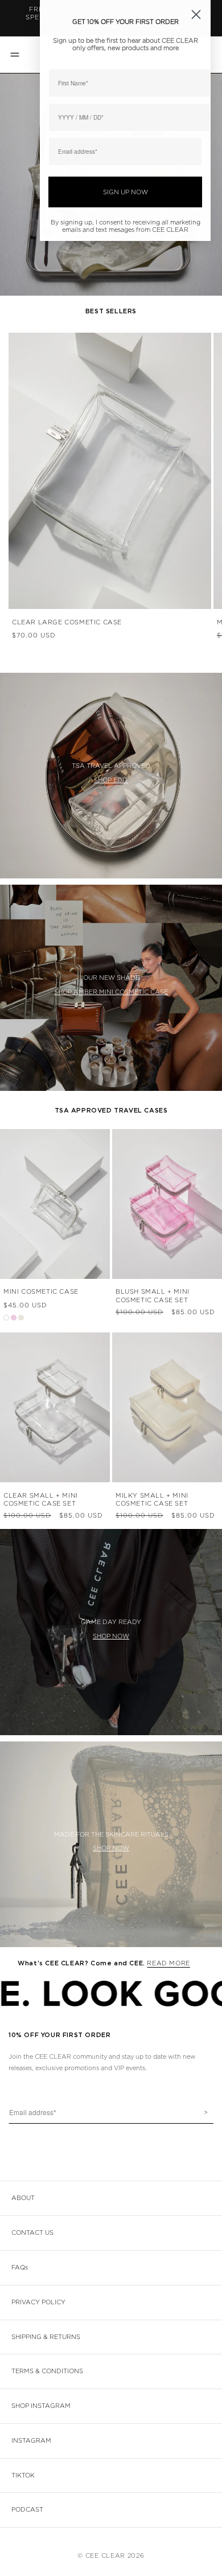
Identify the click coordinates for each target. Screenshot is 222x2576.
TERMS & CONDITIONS (47, 2371)
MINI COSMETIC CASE (41, 1292)
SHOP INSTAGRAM (41, 2406)
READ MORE (168, 1963)
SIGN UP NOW (126, 192)
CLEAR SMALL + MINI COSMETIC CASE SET (41, 1500)
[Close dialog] (196, 15)
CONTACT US (32, 2233)
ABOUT (23, 2198)
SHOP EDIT (111, 780)
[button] (14, 55)
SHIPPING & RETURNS (46, 2337)
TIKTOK (23, 2475)
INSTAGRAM (31, 2441)
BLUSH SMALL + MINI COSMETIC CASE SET (153, 1296)
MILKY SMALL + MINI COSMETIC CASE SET (152, 1500)
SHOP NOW (111, 1636)
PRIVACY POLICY (38, 2302)
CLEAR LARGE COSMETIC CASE (67, 622)
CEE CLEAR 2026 (115, 2556)
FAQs (20, 2268)
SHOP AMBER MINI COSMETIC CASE (111, 992)
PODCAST (27, 2510)
